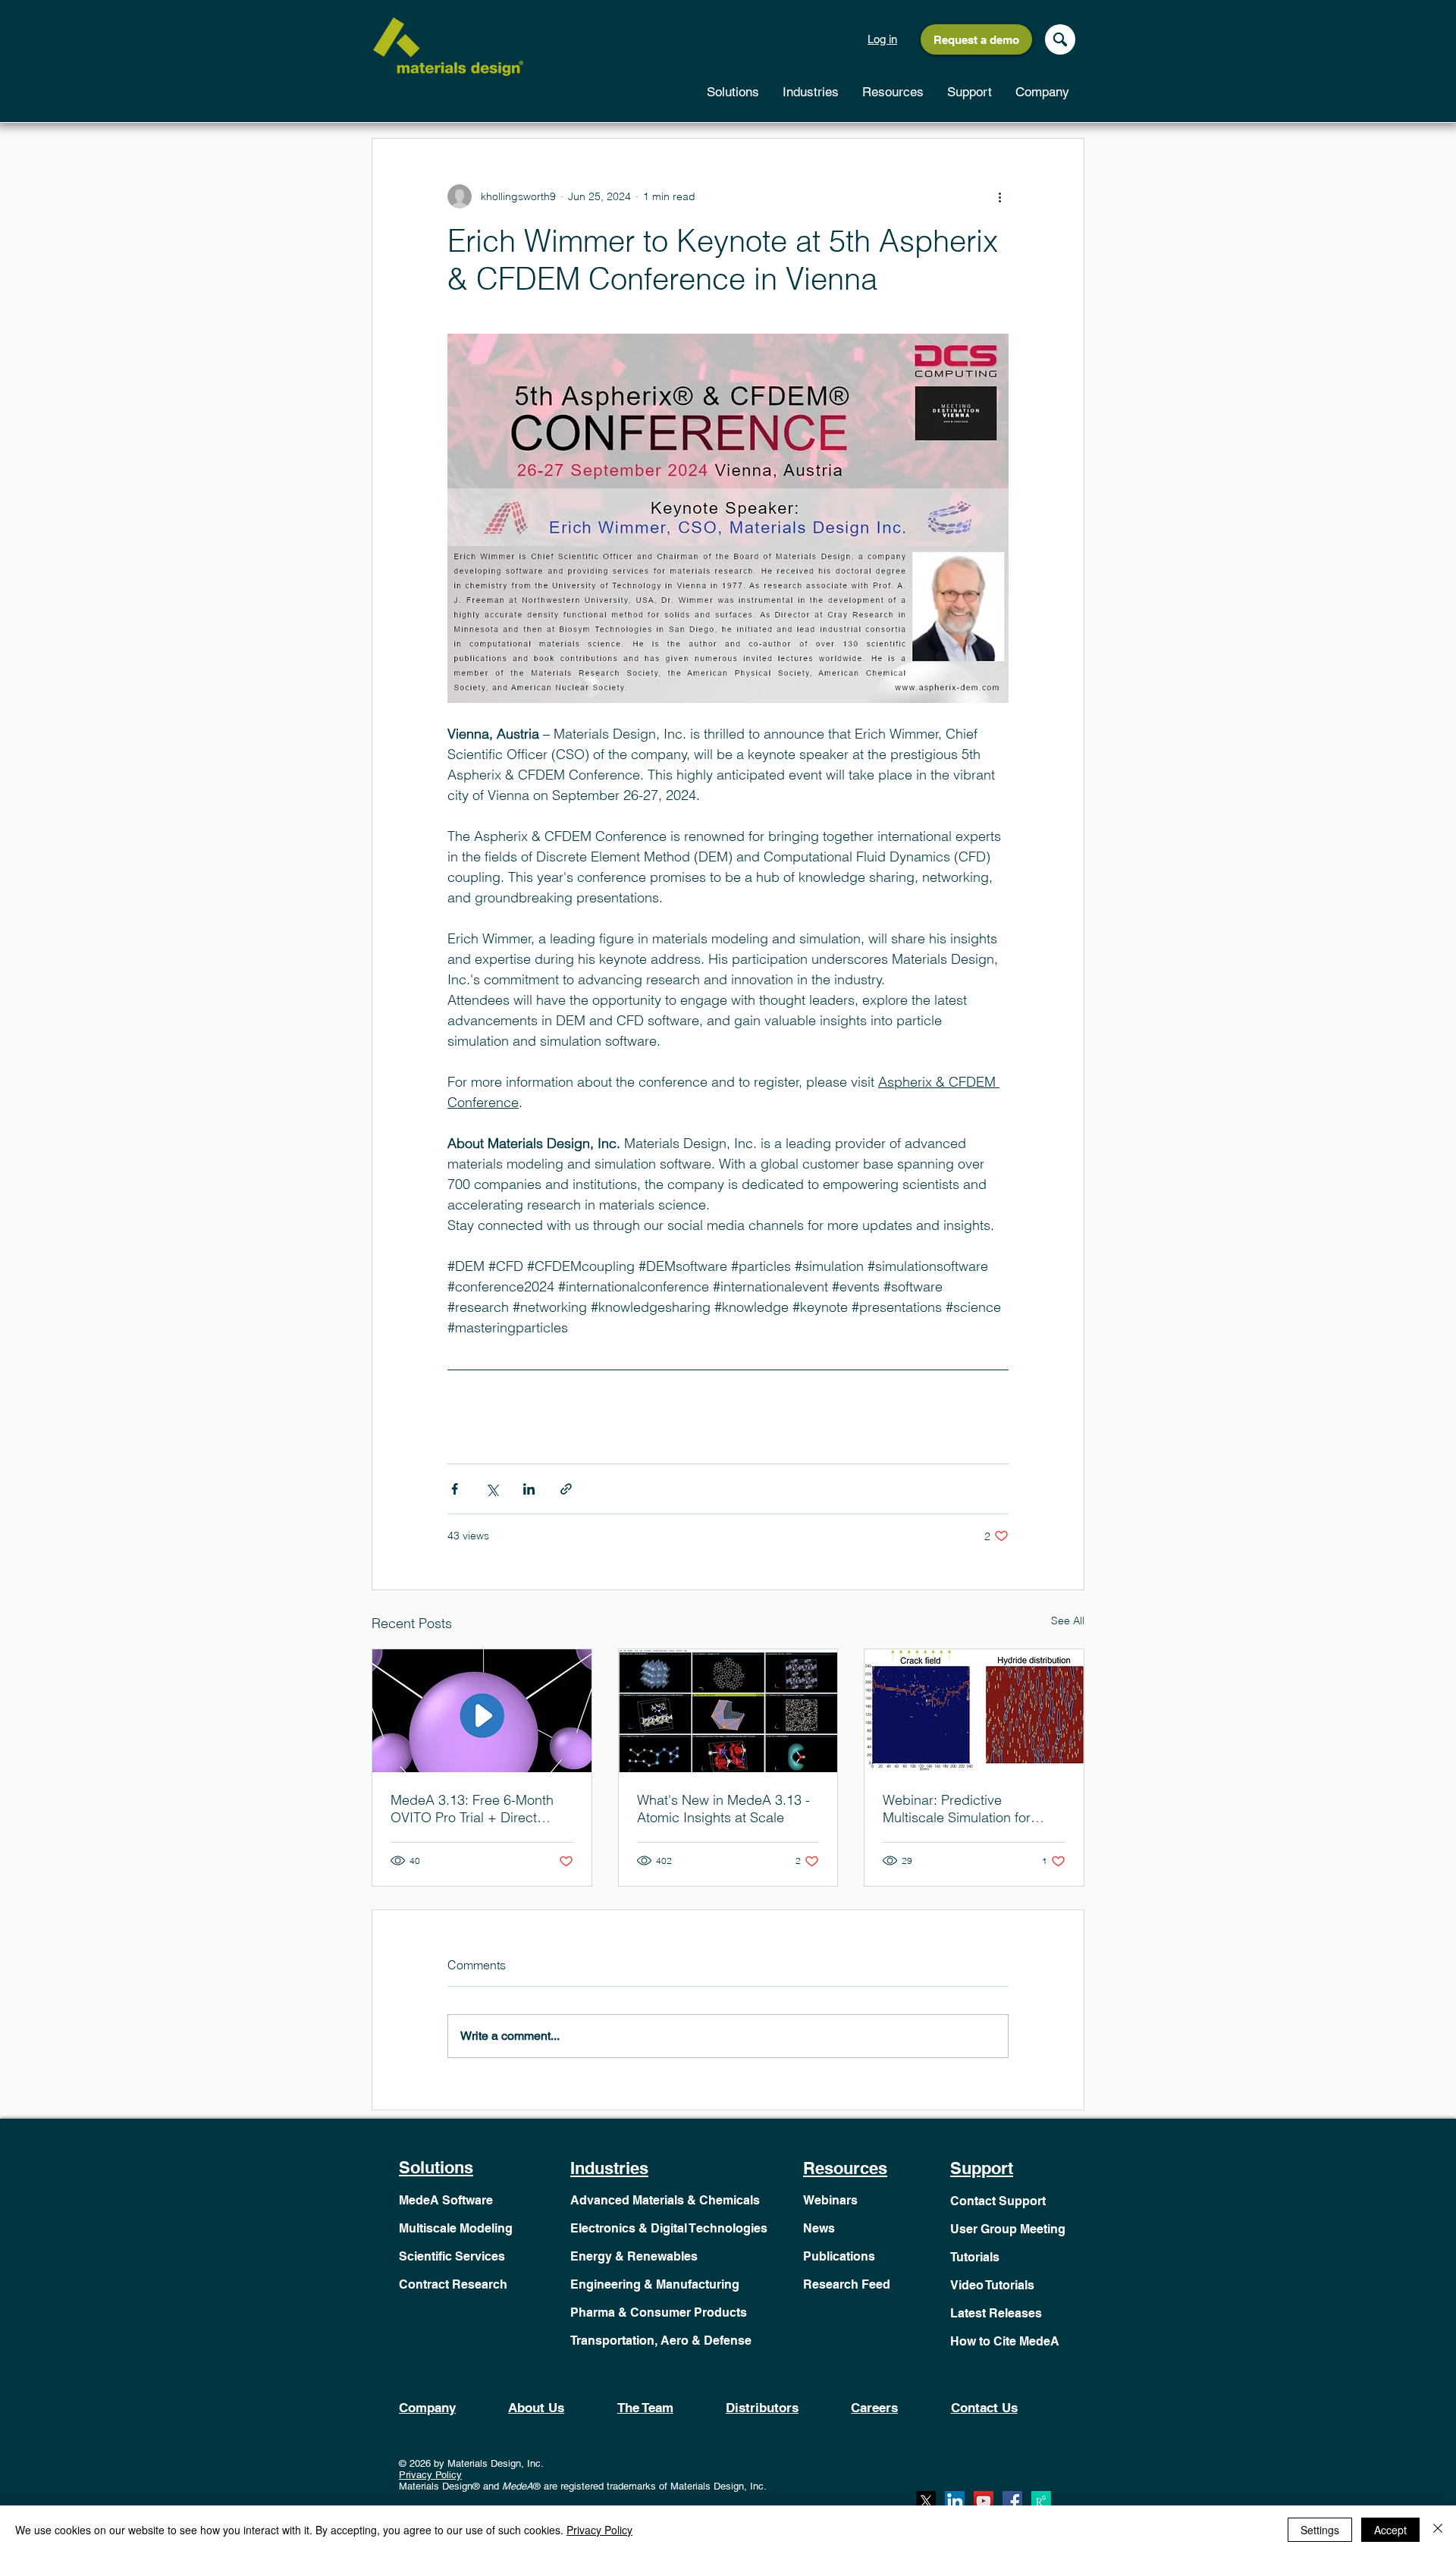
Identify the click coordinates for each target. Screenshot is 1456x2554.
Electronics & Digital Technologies (669, 2228)
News (819, 2228)
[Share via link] (566, 1489)
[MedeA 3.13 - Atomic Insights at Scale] (728, 1711)
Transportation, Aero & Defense (661, 2341)
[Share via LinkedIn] (529, 1489)
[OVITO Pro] (482, 1711)
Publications (839, 2256)
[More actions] (999, 196)
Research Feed (847, 2284)
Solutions (436, 2167)
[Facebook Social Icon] (1012, 2501)
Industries (609, 2168)
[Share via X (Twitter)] (492, 1489)
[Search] (1060, 39)
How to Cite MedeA (1005, 2341)
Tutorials (975, 2257)
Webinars (830, 2200)
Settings (1320, 2530)
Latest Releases (996, 2313)
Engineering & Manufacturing (655, 2284)
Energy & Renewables (634, 2256)
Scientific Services (452, 2256)
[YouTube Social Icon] (984, 2501)
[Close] (1438, 2530)
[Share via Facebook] (455, 1489)
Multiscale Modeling (456, 2228)
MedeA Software (446, 2200)
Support (982, 2168)
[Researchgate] (1041, 2501)
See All (1068, 1621)
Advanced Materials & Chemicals (665, 2200)
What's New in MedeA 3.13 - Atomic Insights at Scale (723, 1809)
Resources (845, 2168)
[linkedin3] (955, 2501)
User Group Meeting (1008, 2229)
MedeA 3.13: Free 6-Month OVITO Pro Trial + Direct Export (472, 1809)
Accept (1390, 2530)
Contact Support (998, 2201)
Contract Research (453, 2284)
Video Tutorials (992, 2285)
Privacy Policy (430, 2475)
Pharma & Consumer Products (659, 2312)
